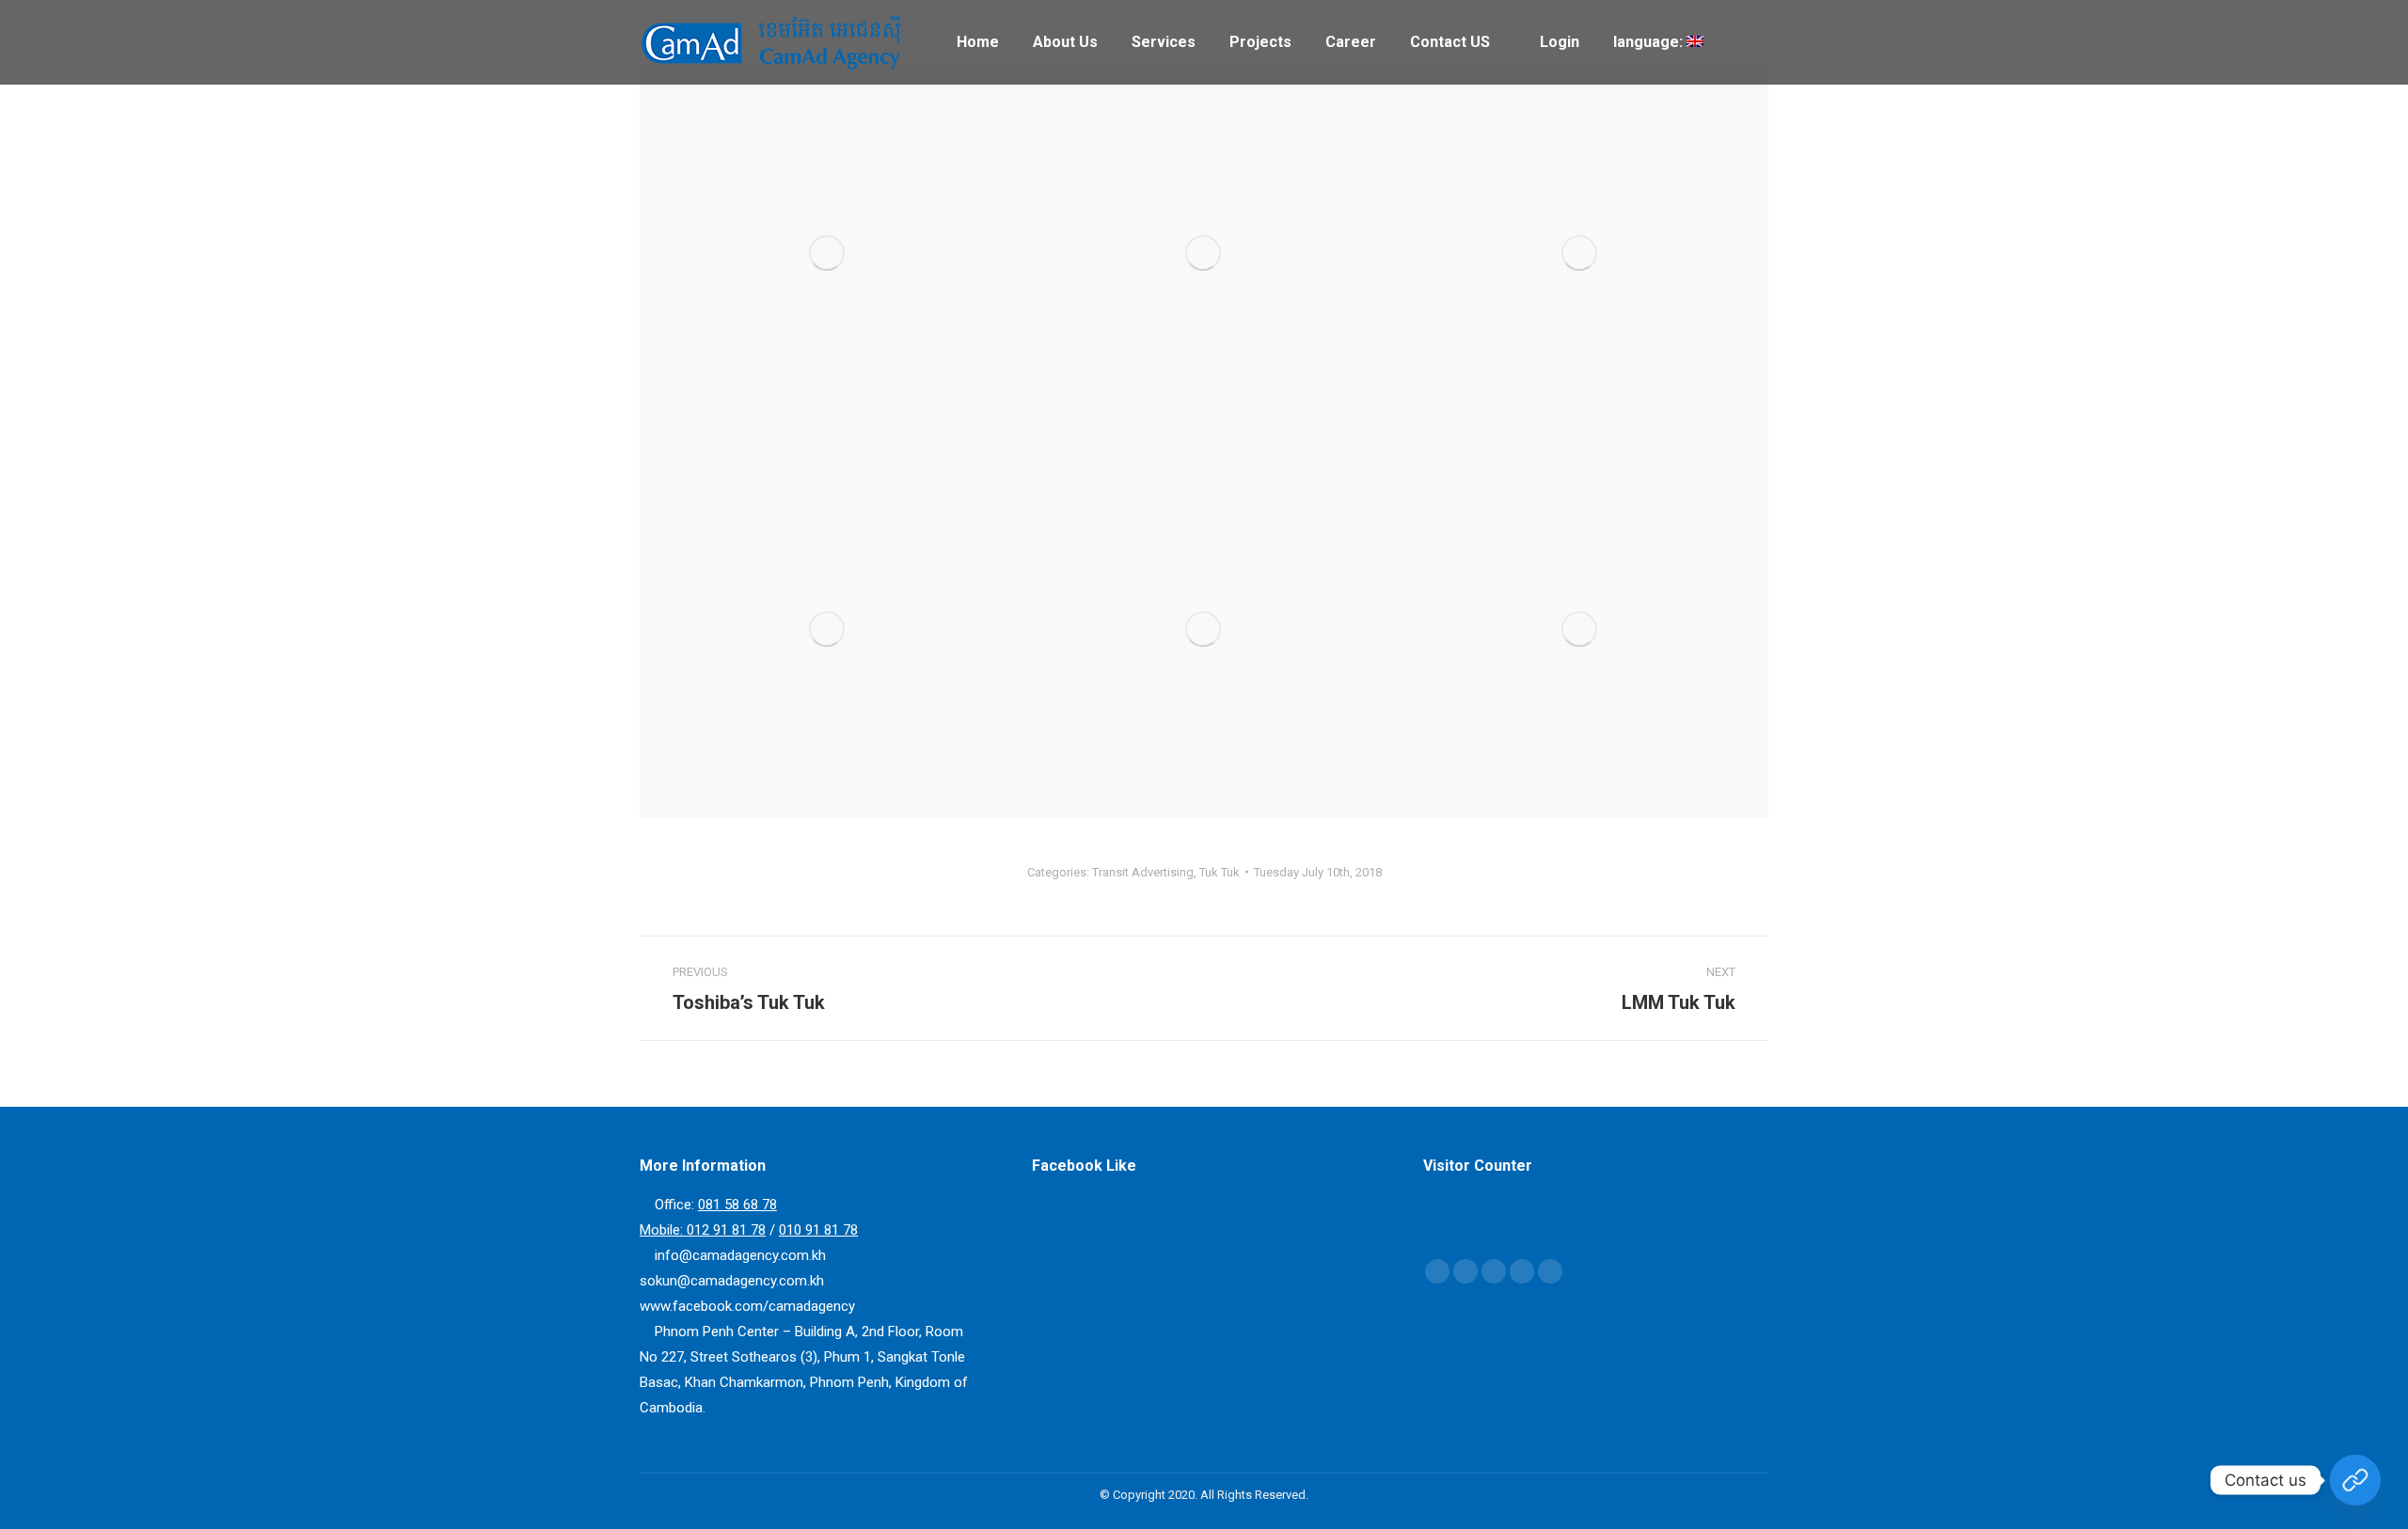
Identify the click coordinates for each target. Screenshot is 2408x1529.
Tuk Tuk (1220, 872)
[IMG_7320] (1580, 630)
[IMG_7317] (828, 630)
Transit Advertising (1143, 872)
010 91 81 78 (818, 1230)
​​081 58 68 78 (737, 1205)
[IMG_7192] (1204, 254)
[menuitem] (978, 42)
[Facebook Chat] (2355, 1480)
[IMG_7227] (1580, 254)
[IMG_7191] (828, 254)
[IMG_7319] (1204, 630)
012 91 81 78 (726, 1230)
